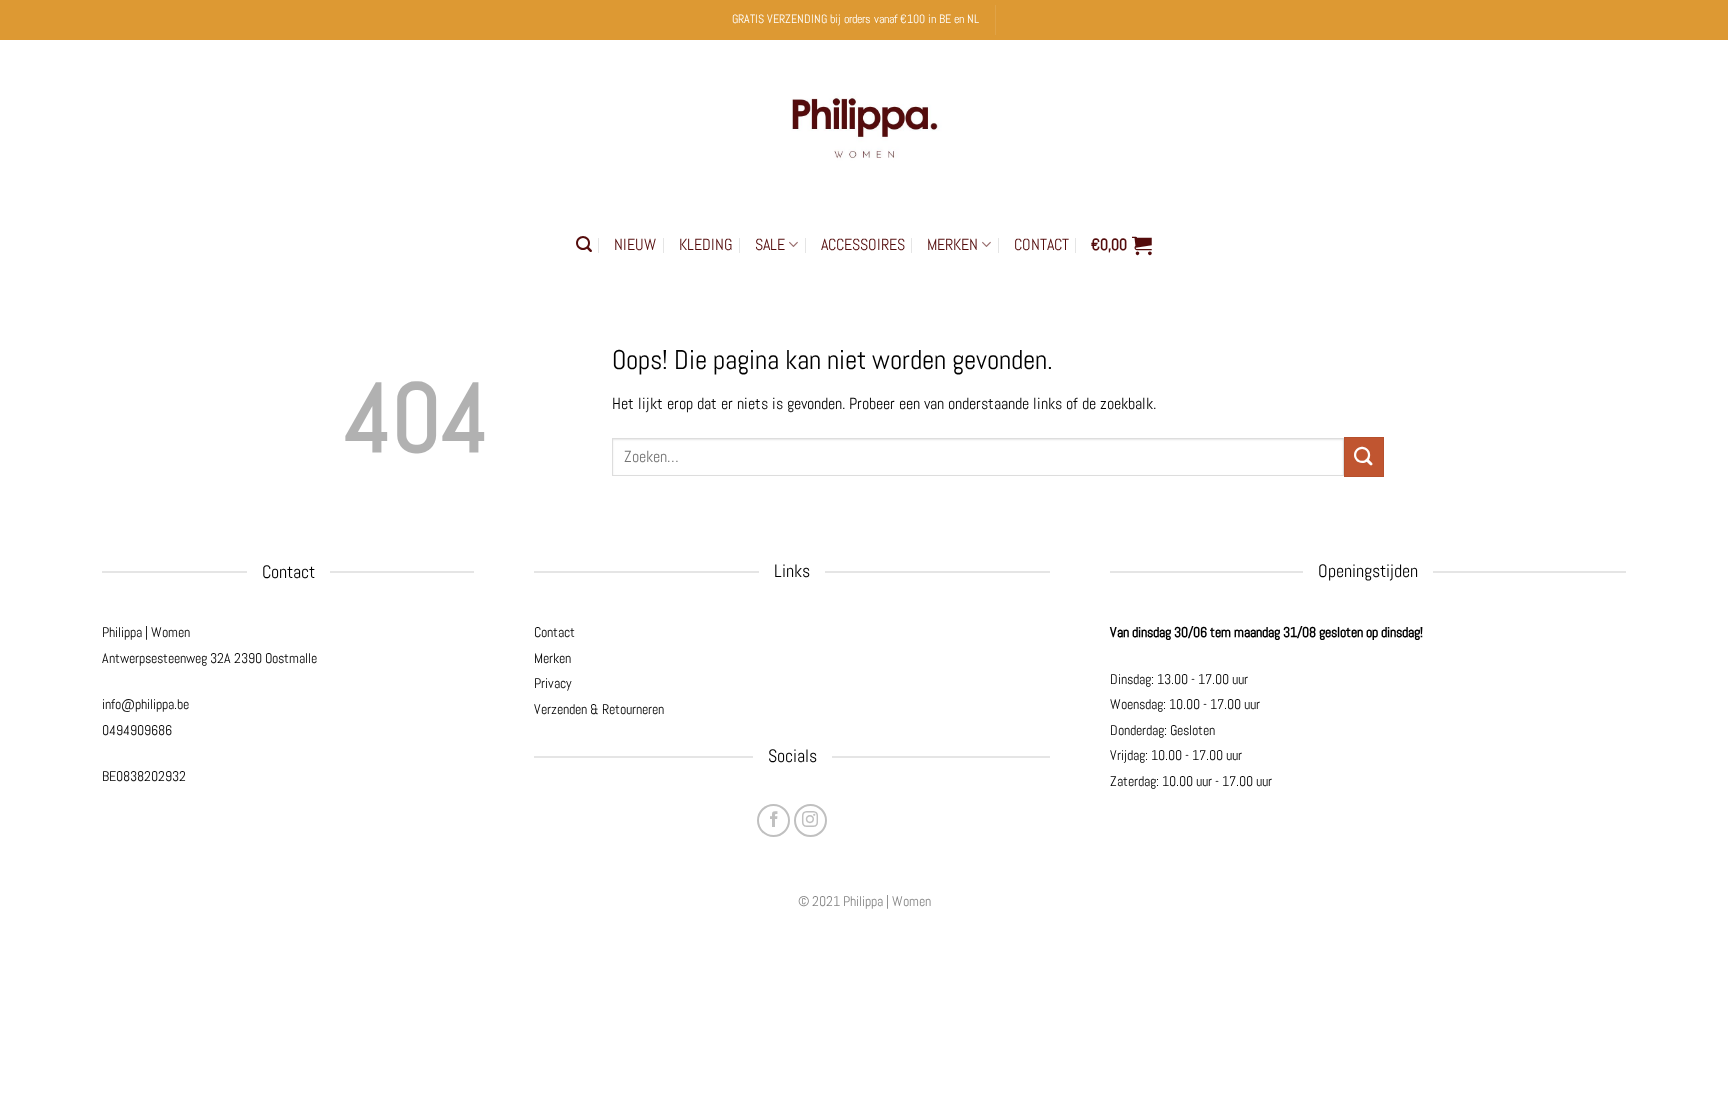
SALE (770, 244)
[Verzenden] (1364, 456)
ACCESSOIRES (863, 244)
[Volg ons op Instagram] (810, 820)
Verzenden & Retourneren (599, 709)
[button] (584, 244)
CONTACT (1041, 244)
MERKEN (952, 244)
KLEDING (706, 244)
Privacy (553, 683)
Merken (552, 658)
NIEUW (635, 244)
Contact (554, 632)
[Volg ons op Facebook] (773, 820)
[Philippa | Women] (864, 123)
